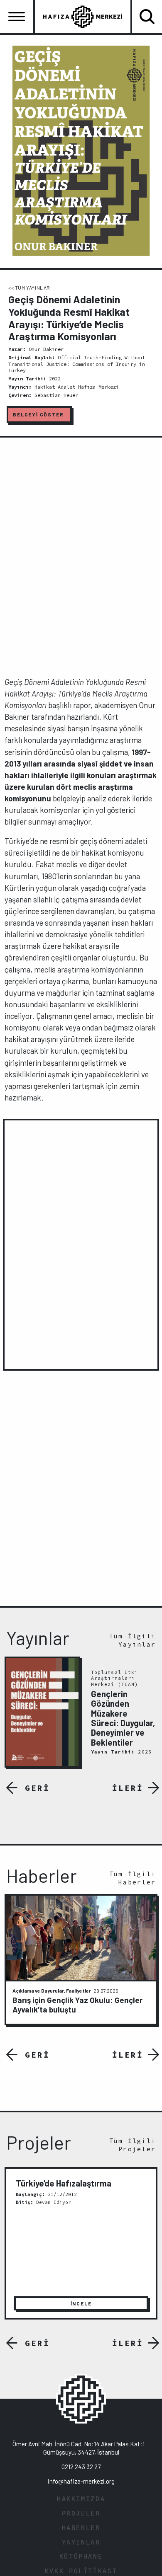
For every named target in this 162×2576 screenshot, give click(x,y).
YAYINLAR (81, 2542)
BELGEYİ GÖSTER (38, 414)
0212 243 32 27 (81, 2467)
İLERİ (128, 1788)
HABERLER (81, 2528)
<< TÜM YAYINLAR (29, 288)
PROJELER (81, 2513)
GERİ (37, 1788)
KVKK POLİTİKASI (81, 2571)
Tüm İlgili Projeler (133, 2145)
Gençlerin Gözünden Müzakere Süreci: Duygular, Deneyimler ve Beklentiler (123, 1718)
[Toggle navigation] (17, 17)
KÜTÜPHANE (81, 2557)
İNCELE (81, 2303)
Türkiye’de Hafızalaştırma (64, 2183)
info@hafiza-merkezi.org (81, 2481)
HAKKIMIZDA (81, 2499)
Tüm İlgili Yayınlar (133, 1640)
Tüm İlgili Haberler (133, 1878)
